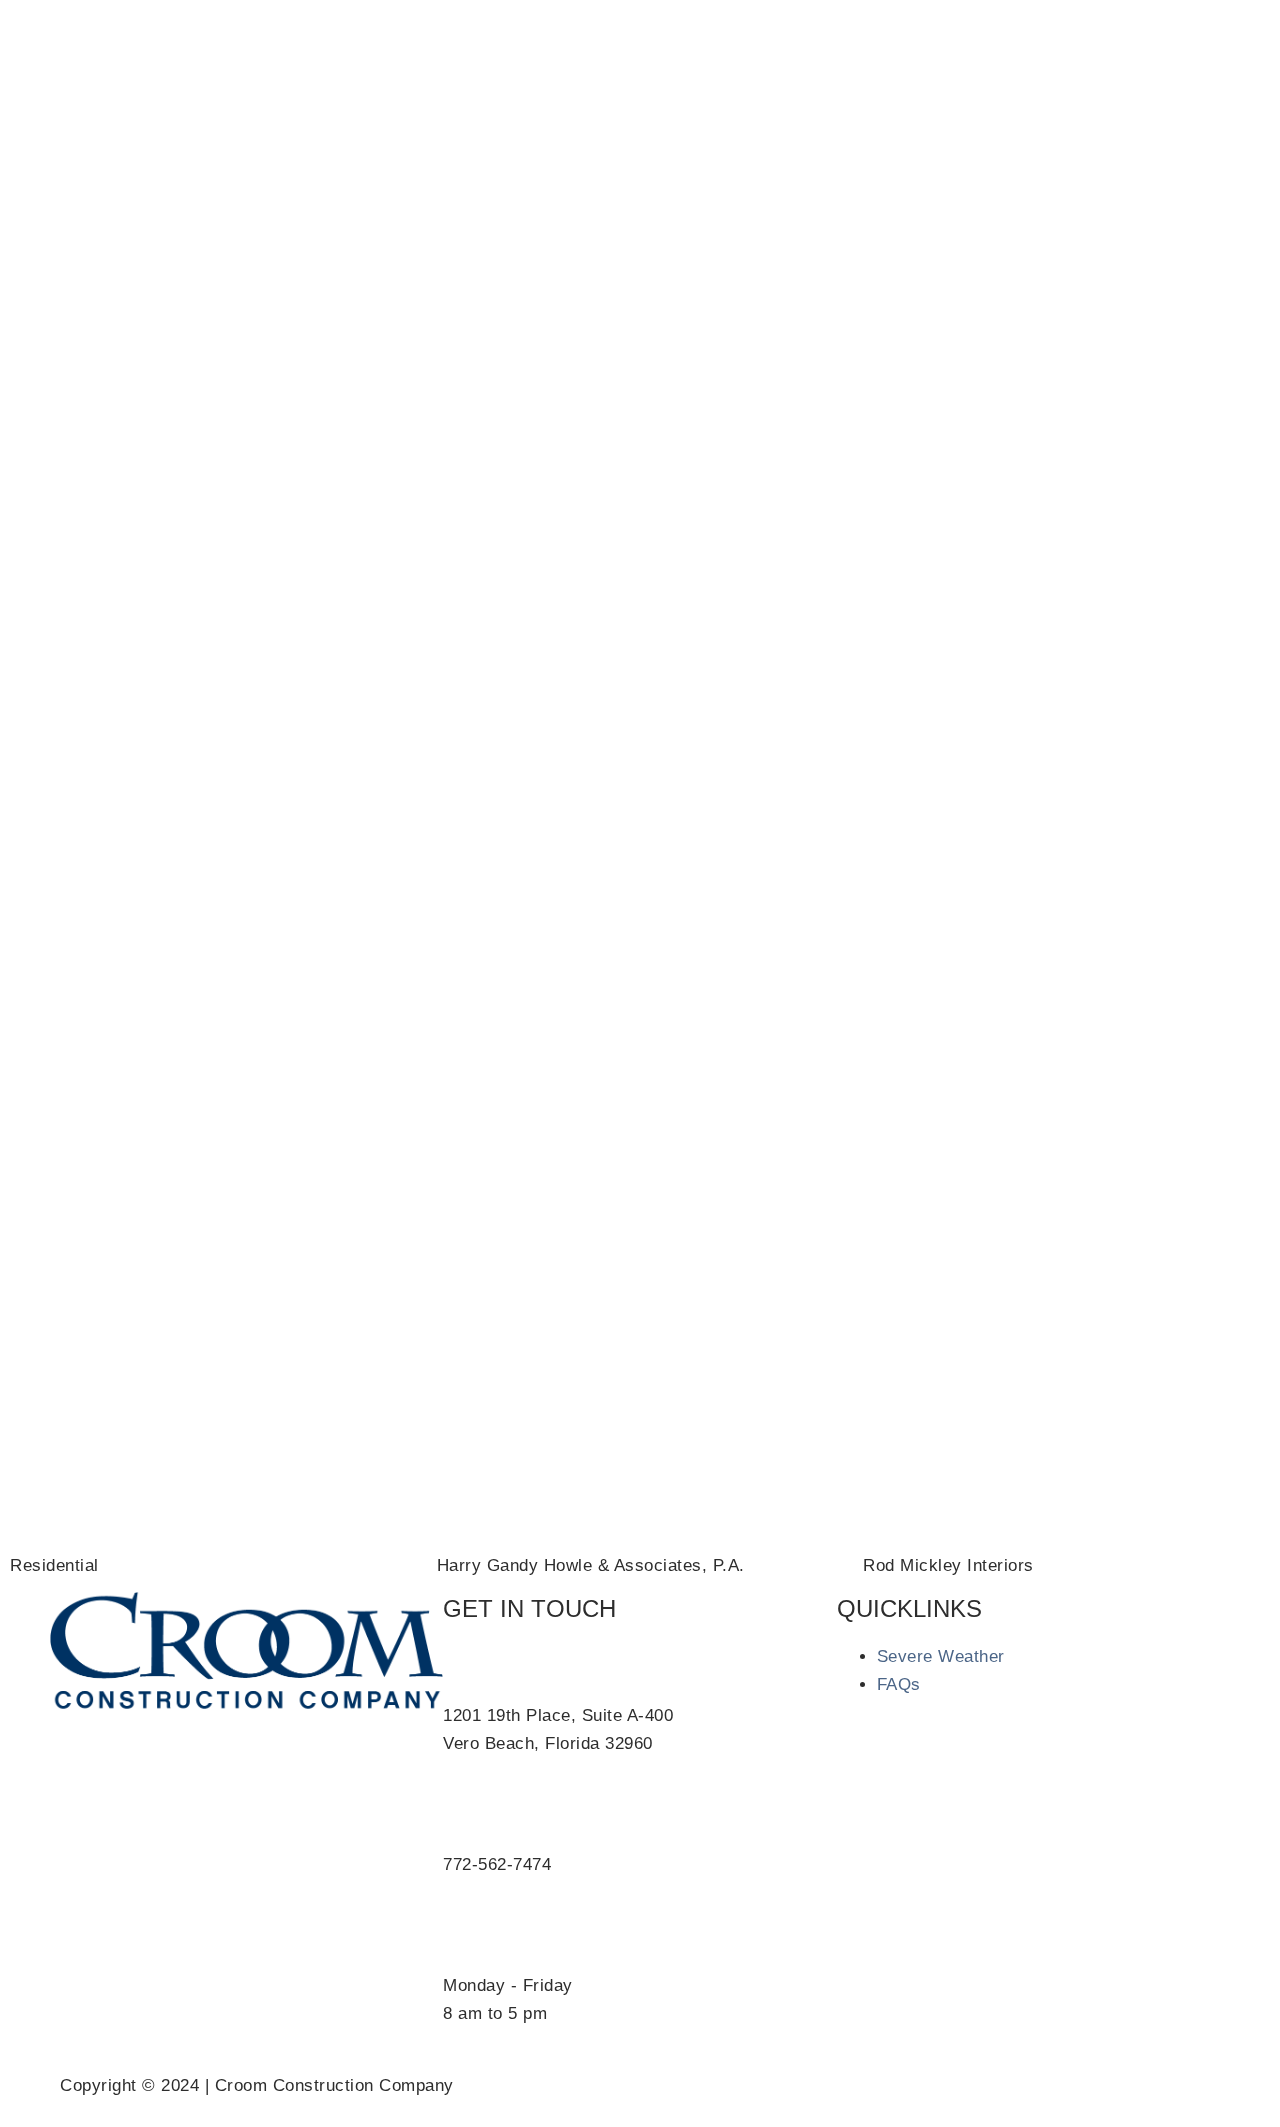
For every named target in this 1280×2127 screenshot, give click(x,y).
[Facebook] (868, 45)
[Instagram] (924, 45)
